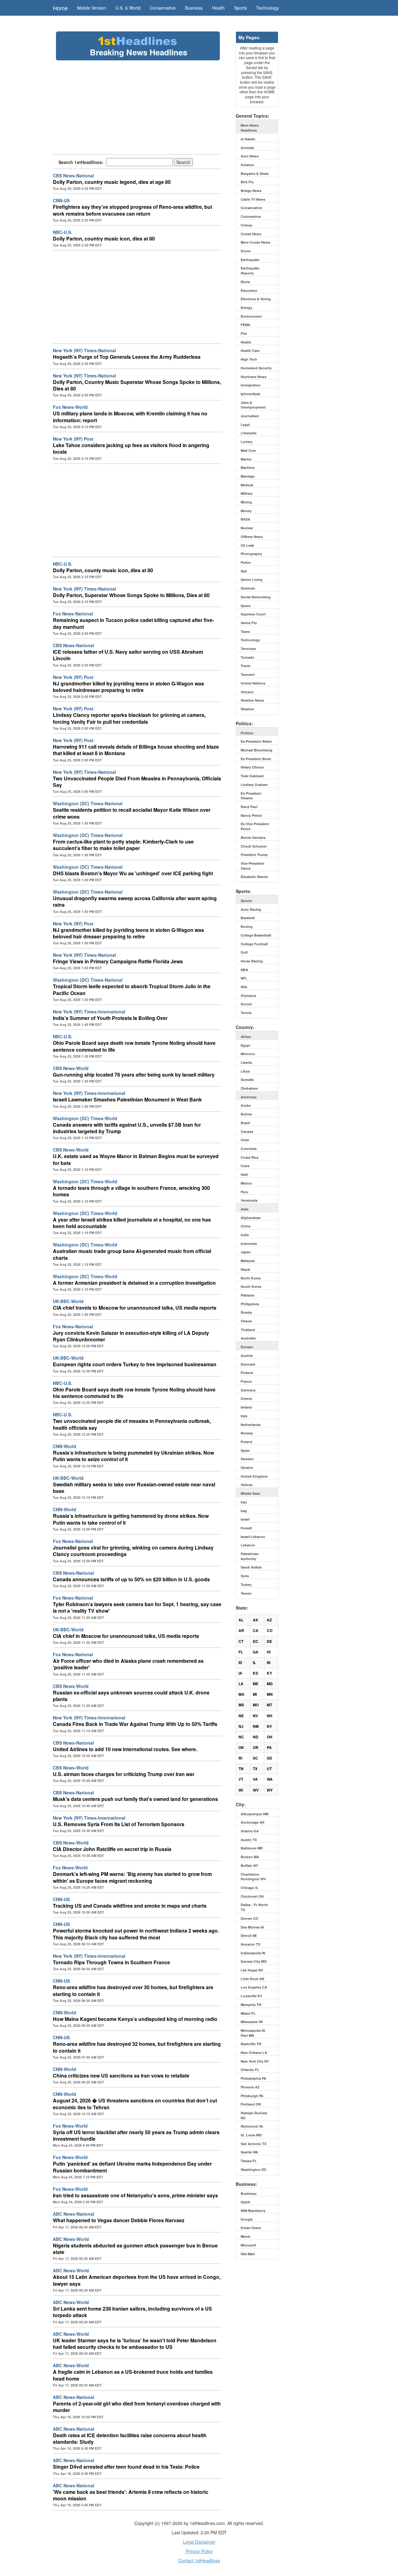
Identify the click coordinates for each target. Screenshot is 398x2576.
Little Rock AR (252, 1979)
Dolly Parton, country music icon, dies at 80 (104, 238)
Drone (246, 251)
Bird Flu (247, 182)
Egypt (245, 1045)
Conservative (163, 8)
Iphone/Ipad (250, 394)
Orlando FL (250, 2070)
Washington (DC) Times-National (88, 803)
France (246, 1381)
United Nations (253, 683)
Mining (246, 502)
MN (270, 1694)
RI (240, 1758)
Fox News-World (70, 407)
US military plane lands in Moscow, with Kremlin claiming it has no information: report (130, 417)
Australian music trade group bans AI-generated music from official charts (132, 1254)
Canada (247, 1131)
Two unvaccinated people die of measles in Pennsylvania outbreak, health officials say (132, 1424)
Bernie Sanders (253, 837)
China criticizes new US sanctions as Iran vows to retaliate (121, 2076)
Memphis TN (251, 2005)
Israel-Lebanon (253, 1537)
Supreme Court (253, 614)
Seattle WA (249, 2152)
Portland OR (251, 2104)
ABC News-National (74, 2214)
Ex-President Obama (251, 796)
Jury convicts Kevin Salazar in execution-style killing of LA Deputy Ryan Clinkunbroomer (131, 1336)
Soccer (246, 1004)
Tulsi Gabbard (252, 776)
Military (247, 493)
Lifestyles (249, 433)
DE (269, 1641)
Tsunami (248, 674)
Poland (246, 1442)
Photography (251, 554)
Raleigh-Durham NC (254, 2115)
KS (255, 1673)
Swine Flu (249, 623)
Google (247, 2219)
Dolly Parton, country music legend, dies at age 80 (112, 182)
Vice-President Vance (252, 866)
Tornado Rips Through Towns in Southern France (111, 1962)
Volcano (247, 692)
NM (256, 1726)
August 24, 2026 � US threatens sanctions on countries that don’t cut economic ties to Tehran (135, 2104)
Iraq (244, 1511)
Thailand (248, 1330)
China (245, 1226)
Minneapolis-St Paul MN (253, 2033)
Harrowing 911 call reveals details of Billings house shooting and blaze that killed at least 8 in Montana (136, 750)
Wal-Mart (248, 2254)
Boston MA (250, 1857)
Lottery (247, 442)
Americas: (249, 1097)
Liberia (246, 1062)
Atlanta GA (250, 1831)
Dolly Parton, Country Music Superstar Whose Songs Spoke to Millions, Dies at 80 (137, 385)
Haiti (244, 1174)
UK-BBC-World (68, 1301)
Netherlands (251, 1425)
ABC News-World (71, 2239)
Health (218, 8)
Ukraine (247, 1468)
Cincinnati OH (252, 1896)
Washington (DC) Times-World (85, 1118)
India (245, 1235)
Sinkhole (248, 588)
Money (246, 511)
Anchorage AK (253, 1822)
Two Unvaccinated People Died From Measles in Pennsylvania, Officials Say (137, 782)
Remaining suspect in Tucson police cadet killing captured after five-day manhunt (133, 623)
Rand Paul (249, 807)
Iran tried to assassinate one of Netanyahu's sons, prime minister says (135, 2195)
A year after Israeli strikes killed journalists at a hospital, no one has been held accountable (132, 1223)
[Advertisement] (137, 107)
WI (241, 1790)
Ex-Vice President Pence (255, 826)
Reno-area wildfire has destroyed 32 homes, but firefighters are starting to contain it (137, 2047)
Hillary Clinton (252, 767)
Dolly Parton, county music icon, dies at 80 (103, 570)
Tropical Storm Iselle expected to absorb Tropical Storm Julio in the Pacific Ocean (132, 989)
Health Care (250, 351)
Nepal (245, 1269)
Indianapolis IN (253, 1953)
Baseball (248, 918)
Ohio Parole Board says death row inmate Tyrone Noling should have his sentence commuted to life (134, 1393)
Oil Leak (247, 545)
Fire (244, 333)
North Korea (251, 1278)
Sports (241, 8)
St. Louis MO (251, 2135)
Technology (268, 8)
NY (269, 1726)
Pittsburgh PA (252, 2096)
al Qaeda (248, 139)
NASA (245, 519)
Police (246, 562)
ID (240, 1662)
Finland (247, 1373)
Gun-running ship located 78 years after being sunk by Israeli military (134, 1075)
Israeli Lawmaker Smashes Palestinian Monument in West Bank (127, 1099)
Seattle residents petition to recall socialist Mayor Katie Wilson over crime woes (132, 813)
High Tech (249, 359)
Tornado (248, 657)
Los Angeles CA (254, 1987)
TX (255, 1769)
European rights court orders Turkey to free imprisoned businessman (135, 1364)
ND (256, 1737)
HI (269, 1652)
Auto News (250, 156)
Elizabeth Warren (255, 877)
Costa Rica (250, 1157)
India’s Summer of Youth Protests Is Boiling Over (110, 1018)
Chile (245, 1140)
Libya (245, 1071)
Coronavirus (251, 216)
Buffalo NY (249, 1865)
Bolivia (246, 1114)
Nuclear (247, 528)
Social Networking (256, 597)
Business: (249, 2193)
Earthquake (250, 260)
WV (256, 1790)
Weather (247, 709)
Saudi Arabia (251, 1567)
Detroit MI (249, 1936)
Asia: (245, 1209)
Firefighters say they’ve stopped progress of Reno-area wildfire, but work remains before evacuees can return (132, 210)
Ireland (246, 1407)
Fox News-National (73, 614)
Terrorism (248, 649)
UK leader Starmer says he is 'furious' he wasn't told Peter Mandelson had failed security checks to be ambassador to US (135, 2344)
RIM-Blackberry (253, 2211)
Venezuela (249, 1200)
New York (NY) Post (73, 439)
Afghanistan (251, 1218)
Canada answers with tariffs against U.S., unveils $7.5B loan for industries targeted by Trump (127, 1128)
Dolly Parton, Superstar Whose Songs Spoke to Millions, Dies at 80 (131, 595)
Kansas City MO (254, 1961)
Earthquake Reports (250, 271)
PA (269, 1747)
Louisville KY (251, 1996)
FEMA (245, 325)
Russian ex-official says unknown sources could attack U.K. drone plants (131, 1696)
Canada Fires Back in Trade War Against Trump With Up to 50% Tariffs (135, 1724)
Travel (245, 666)
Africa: (246, 1037)
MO (256, 1705)
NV (255, 1716)
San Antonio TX (254, 2144)
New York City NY (255, 2061)
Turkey (246, 1585)
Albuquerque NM (255, 1814)
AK (256, 1620)
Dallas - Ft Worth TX (254, 1907)
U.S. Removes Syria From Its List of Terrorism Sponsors (119, 1824)
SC (255, 1758)
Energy (246, 308)
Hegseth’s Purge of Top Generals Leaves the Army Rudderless (127, 357)
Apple (245, 2202)
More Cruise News (255, 242)
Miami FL (248, 2013)
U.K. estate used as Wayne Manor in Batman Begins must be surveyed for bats (136, 1159)
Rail (244, 571)
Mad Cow (248, 450)
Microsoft (248, 2245)
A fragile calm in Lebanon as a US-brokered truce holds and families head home (133, 2375)
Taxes (245, 631)
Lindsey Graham (254, 785)
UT (269, 1769)
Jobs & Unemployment (253, 405)
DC (256, 1641)
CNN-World (65, 1446)
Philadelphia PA (253, 2078)
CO (270, 1630)
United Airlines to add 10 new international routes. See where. (125, 1749)
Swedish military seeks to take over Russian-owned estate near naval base (134, 1488)
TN (241, 1769)
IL (254, 1662)
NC (241, 1737)
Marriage (248, 476)
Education (249, 290)
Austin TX (249, 1840)
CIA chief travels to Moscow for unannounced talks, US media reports (135, 1308)
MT (269, 1705)
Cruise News (251, 234)
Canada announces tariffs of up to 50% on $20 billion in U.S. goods (131, 1579)
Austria (247, 1356)
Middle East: (251, 1493)
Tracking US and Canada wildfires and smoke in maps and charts (130, 1906)
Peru (244, 1192)
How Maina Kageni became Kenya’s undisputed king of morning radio (135, 2019)
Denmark (248, 1364)
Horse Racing (252, 961)
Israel (245, 1519)
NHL (244, 987)
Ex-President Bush (256, 759)
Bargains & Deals (255, 173)
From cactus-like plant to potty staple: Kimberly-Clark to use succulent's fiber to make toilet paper (123, 845)
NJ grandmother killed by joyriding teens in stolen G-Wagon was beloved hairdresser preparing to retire (128, 687)
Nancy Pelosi (251, 815)
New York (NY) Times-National (84, 350)
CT (241, 1641)
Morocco (248, 1054)
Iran (244, 1502)
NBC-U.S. (62, 232)
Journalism (250, 416)
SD (269, 1758)
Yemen (246, 1593)
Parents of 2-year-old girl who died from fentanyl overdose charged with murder (137, 2407)
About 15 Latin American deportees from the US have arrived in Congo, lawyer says (137, 2280)
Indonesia (249, 1244)
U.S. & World (128, 8)
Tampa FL (249, 2161)
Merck (245, 2236)
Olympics (248, 996)
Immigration (251, 385)
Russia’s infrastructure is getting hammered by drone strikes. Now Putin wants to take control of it (131, 1519)
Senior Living (252, 580)
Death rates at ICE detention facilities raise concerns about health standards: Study (130, 2438)
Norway (247, 1433)
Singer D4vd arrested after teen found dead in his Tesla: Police (126, 2467)
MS (241, 1705)
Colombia (249, 1149)
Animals (247, 148)
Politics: (247, 733)
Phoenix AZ (250, 2087)
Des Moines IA (252, 1927)
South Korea (251, 1286)
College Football (254, 944)
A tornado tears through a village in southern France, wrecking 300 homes (131, 1191)
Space (246, 606)
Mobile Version (92, 8)
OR (256, 1747)
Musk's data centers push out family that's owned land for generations (135, 1799)
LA (241, 1684)
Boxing (247, 926)
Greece (246, 1398)
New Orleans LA (254, 2052)
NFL (244, 978)
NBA (244, 970)
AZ (269, 1620)
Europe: (247, 1347)
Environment (251, 316)
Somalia (247, 1080)
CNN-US (61, 200)
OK (241, 1747)
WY (270, 1790)
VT (241, 1779)
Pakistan (248, 1295)
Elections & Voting (256, 299)
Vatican (247, 1485)
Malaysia (248, 1261)
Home (60, 8)
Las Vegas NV (252, 1970)
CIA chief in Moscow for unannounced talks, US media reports (126, 1636)
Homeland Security (256, 368)
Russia (246, 1312)
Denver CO (250, 1918)
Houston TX (250, 1944)
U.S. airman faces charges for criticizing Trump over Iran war (124, 1774)
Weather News (252, 700)
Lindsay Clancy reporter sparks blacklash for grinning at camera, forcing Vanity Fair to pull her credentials (129, 718)
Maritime (248, 468)
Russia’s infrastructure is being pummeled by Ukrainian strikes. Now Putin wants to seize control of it (133, 1456)
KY (269, 1673)
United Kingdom (254, 1476)
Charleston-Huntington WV (253, 1877)
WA (270, 1779)
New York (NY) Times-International (89, 1012)
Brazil (245, 1123)
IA (240, 1673)
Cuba (245, 1166)
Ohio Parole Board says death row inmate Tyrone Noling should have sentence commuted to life (134, 1046)
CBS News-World (71, 1068)
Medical (247, 485)
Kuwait (246, 1528)
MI (255, 1694)
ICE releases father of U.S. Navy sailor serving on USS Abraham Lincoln (128, 655)
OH (270, 1737)
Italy (244, 1416)
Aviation (248, 165)
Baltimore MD (252, 1848)
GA (256, 1652)
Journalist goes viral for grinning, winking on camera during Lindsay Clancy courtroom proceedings (133, 1551)
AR (241, 1630)
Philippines (250, 1304)
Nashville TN (251, 2044)
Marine (246, 459)
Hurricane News (254, 377)
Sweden (247, 1459)
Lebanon (248, 1545)
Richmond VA (252, 2126)
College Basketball (256, 935)
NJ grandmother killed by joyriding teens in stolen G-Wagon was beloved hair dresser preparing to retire (128, 933)
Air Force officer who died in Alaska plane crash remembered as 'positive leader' (128, 1664)
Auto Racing (251, 909)
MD (270, 1684)
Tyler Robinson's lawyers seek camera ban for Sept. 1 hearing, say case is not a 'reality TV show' (137, 1607)
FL (241, 1652)
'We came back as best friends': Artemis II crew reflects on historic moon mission (131, 2495)
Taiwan (246, 1321)
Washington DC (254, 2169)
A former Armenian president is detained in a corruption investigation (134, 1283)
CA (256, 1630)
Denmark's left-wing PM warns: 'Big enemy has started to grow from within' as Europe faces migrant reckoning (132, 1877)
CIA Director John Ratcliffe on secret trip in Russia (112, 1849)
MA (241, 1694)
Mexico (246, 1183)
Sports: (247, 901)
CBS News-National (73, 175)
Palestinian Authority (250, 1556)
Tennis (246, 1013)
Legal (245, 425)
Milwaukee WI (252, 2022)
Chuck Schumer (254, 846)
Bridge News (251, 191)
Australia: (249, 1338)
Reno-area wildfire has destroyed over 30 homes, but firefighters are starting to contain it (133, 1990)
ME (256, 1684)
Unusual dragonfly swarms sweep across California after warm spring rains (135, 901)
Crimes (246, 225)
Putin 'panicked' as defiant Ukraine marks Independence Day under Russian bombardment (132, 2167)
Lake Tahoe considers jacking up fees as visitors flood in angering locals (131, 448)
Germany (248, 1390)
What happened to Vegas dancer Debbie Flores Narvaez (119, 2220)
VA (255, 1779)
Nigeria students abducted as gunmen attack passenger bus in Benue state (135, 2249)
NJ (241, 1726)
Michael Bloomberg (257, 750)
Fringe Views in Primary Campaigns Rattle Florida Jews (118, 961)
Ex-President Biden (256, 741)
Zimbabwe (249, 1088)
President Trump (254, 855)
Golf (244, 952)
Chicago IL (250, 1888)
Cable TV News (253, 199)
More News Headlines (250, 128)
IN (269, 1662)
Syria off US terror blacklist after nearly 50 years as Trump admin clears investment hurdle (136, 2135)
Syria (245, 1576)
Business (194, 8)
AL (241, 1620)
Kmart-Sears (251, 2228)
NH (270, 1716)
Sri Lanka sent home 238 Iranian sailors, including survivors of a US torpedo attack (132, 2312)
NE (241, 1716)
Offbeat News (252, 537)
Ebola (245, 282)
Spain (245, 1450)
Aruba (246, 1105)
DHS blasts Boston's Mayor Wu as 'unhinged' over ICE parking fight (133, 873)
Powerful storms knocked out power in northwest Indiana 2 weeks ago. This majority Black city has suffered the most (136, 1934)
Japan (246, 1252)
